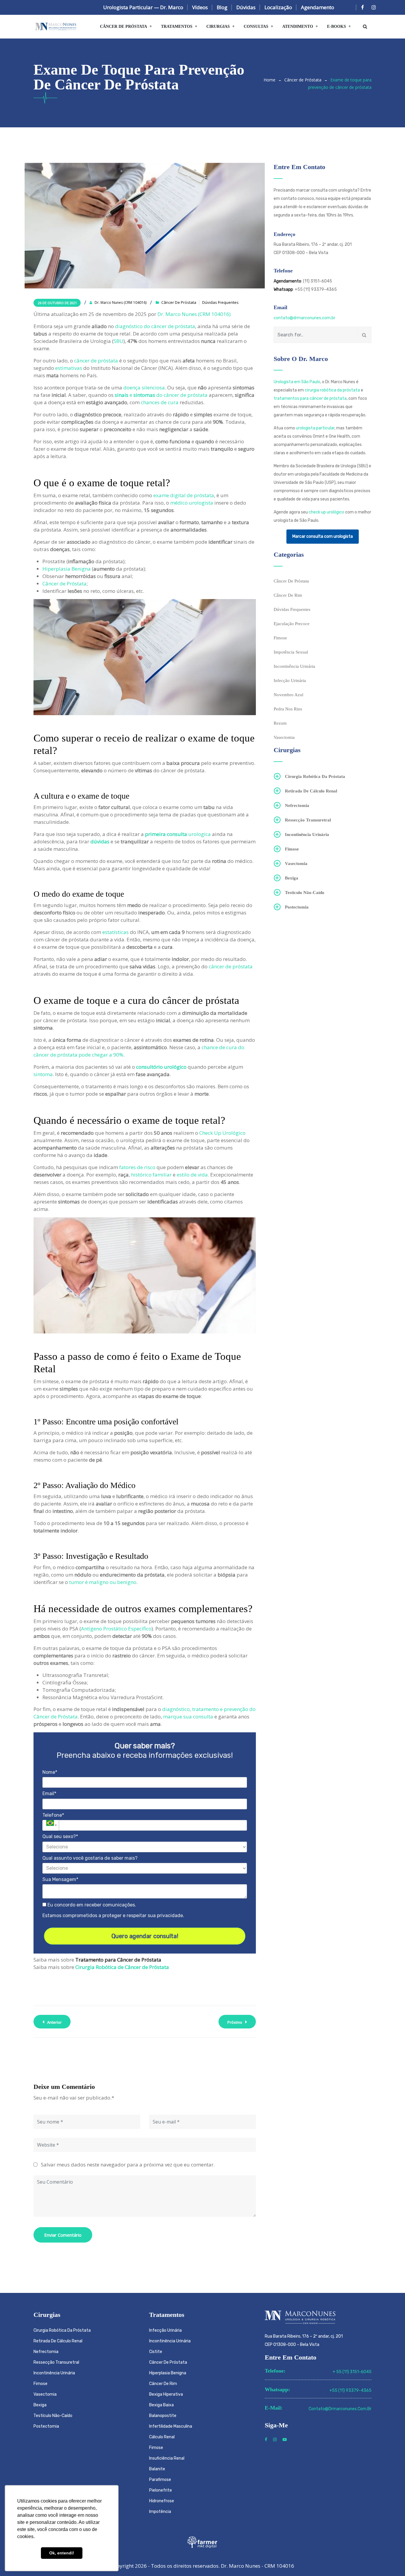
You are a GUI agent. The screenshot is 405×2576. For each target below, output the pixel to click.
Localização (278, 7)
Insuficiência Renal (167, 2458)
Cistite (156, 2352)
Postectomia (297, 907)
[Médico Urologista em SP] (56, 27)
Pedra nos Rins (288, 709)
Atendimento (298, 27)
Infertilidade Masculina (171, 2426)
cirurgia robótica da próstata (332, 390)
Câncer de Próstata (123, 27)
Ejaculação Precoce (292, 624)
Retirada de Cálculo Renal (311, 791)
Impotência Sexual (291, 652)
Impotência (160, 2512)
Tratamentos (177, 27)
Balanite (157, 2469)
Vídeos (200, 7)
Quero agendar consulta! (145, 1936)
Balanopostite (163, 2416)
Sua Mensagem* (60, 1879)
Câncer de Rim (288, 595)
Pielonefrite (161, 2490)
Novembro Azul (288, 695)
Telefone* (53, 1815)
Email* (49, 1793)
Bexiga (292, 878)
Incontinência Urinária (294, 666)
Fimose (280, 638)
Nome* (50, 1772)
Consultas (256, 27)
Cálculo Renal (162, 2437)
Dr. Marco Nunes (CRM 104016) (194, 314)
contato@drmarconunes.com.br (304, 318)
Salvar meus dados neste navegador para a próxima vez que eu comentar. (128, 2165)
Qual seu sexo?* (60, 1836)
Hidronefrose (162, 2501)
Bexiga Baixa (161, 2405)
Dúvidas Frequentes (220, 302)
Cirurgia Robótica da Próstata (315, 776)
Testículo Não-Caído (305, 893)
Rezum (280, 723)
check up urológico (326, 512)
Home (270, 80)
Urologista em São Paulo (297, 382)
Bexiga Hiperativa (166, 2394)
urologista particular (315, 428)
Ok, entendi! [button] (62, 2553)
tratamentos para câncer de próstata (310, 398)
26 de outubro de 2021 (57, 303)
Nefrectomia (297, 805)
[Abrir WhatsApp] (390, 2561)
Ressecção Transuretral (308, 820)
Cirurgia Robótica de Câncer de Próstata (122, 1967)
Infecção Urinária (290, 680)
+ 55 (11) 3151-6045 (352, 2372)
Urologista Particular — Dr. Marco (143, 7)
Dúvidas (246, 7)
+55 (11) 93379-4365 (350, 2390)
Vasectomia (284, 737)
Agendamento (318, 7)
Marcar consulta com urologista (323, 536)
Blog (222, 7)
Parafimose (160, 2480)
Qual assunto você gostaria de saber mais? (90, 1858)
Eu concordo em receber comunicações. (91, 1905)
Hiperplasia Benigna (168, 2373)
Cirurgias (218, 27)
